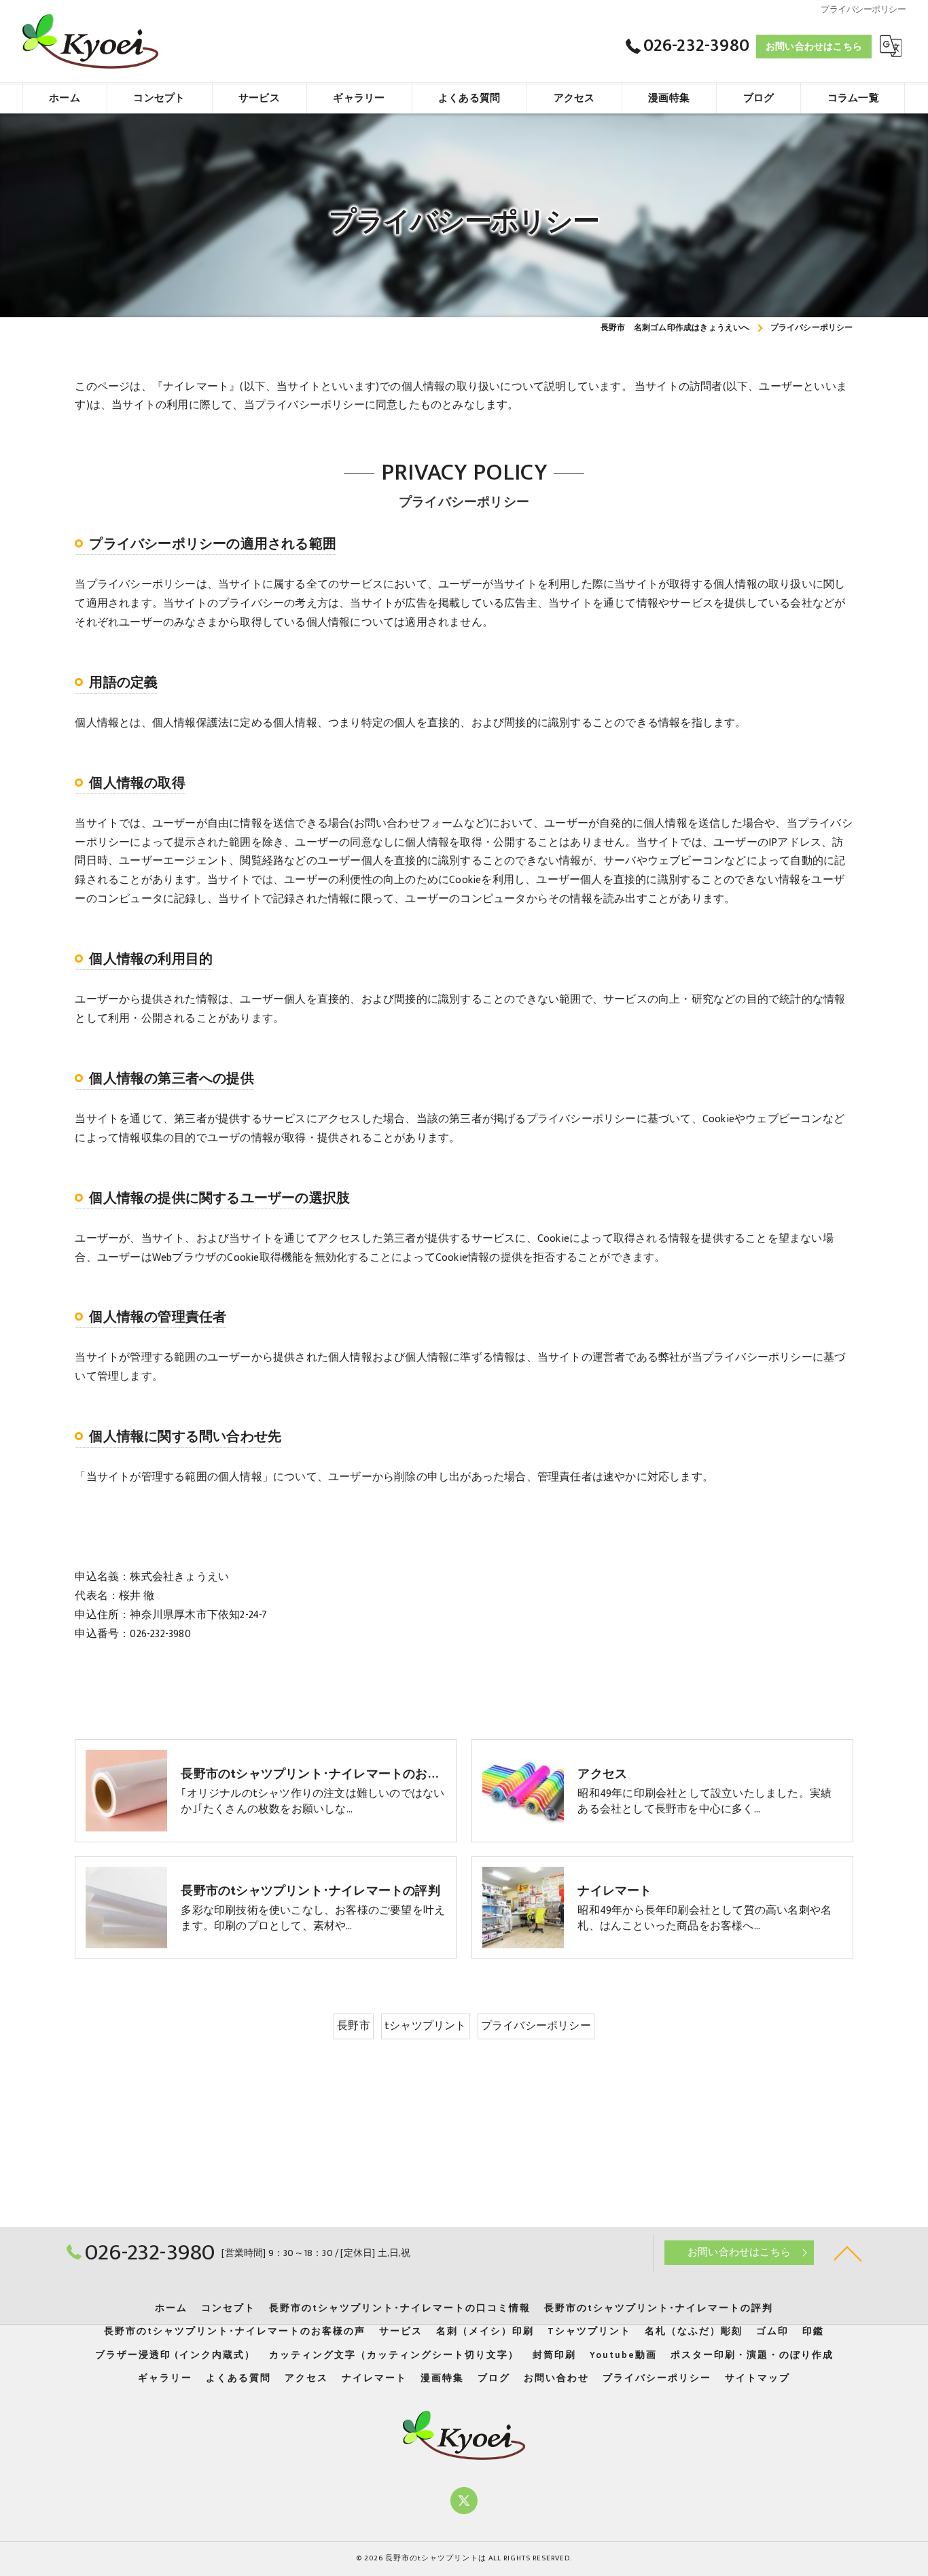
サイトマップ (757, 2378)
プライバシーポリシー (536, 2026)
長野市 (354, 2026)
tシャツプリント (426, 2026)
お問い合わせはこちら (814, 47)
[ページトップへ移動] (848, 2253)
